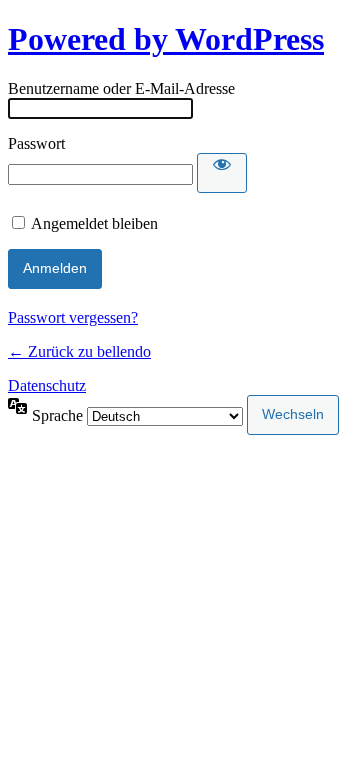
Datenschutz (47, 385)
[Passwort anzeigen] (222, 173)
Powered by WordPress (166, 39)
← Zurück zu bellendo (79, 351)
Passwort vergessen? (73, 317)
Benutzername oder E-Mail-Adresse (121, 88)
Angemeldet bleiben (94, 223)
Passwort (36, 143)
